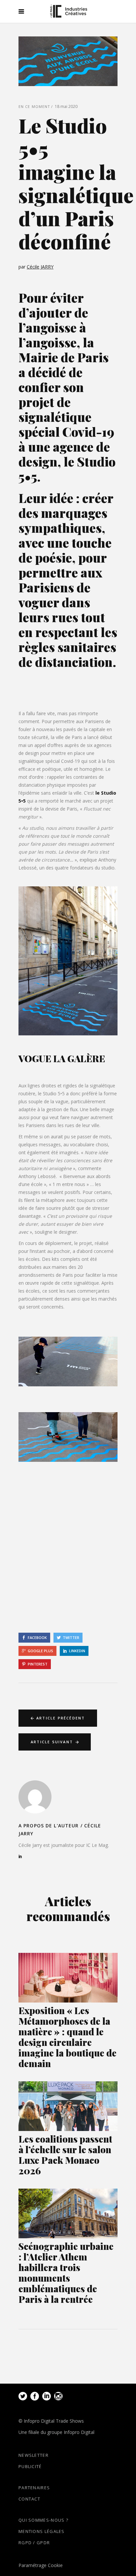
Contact (29, 2499)
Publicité (30, 2466)
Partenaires (34, 2488)
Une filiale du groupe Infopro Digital (56, 2432)
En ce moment (34, 106)
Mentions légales (42, 2531)
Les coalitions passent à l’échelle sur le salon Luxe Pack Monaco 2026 (65, 2155)
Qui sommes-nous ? (43, 2520)
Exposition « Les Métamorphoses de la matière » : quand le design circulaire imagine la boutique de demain (68, 2037)
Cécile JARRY (40, 267)
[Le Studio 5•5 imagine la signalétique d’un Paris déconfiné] (35, 1797)
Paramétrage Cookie (41, 2565)
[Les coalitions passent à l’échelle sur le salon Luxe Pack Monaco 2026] (68, 2106)
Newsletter (34, 2455)
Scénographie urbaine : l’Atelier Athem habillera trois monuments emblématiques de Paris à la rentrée (66, 2273)
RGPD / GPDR (34, 2543)
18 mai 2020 (66, 106)
